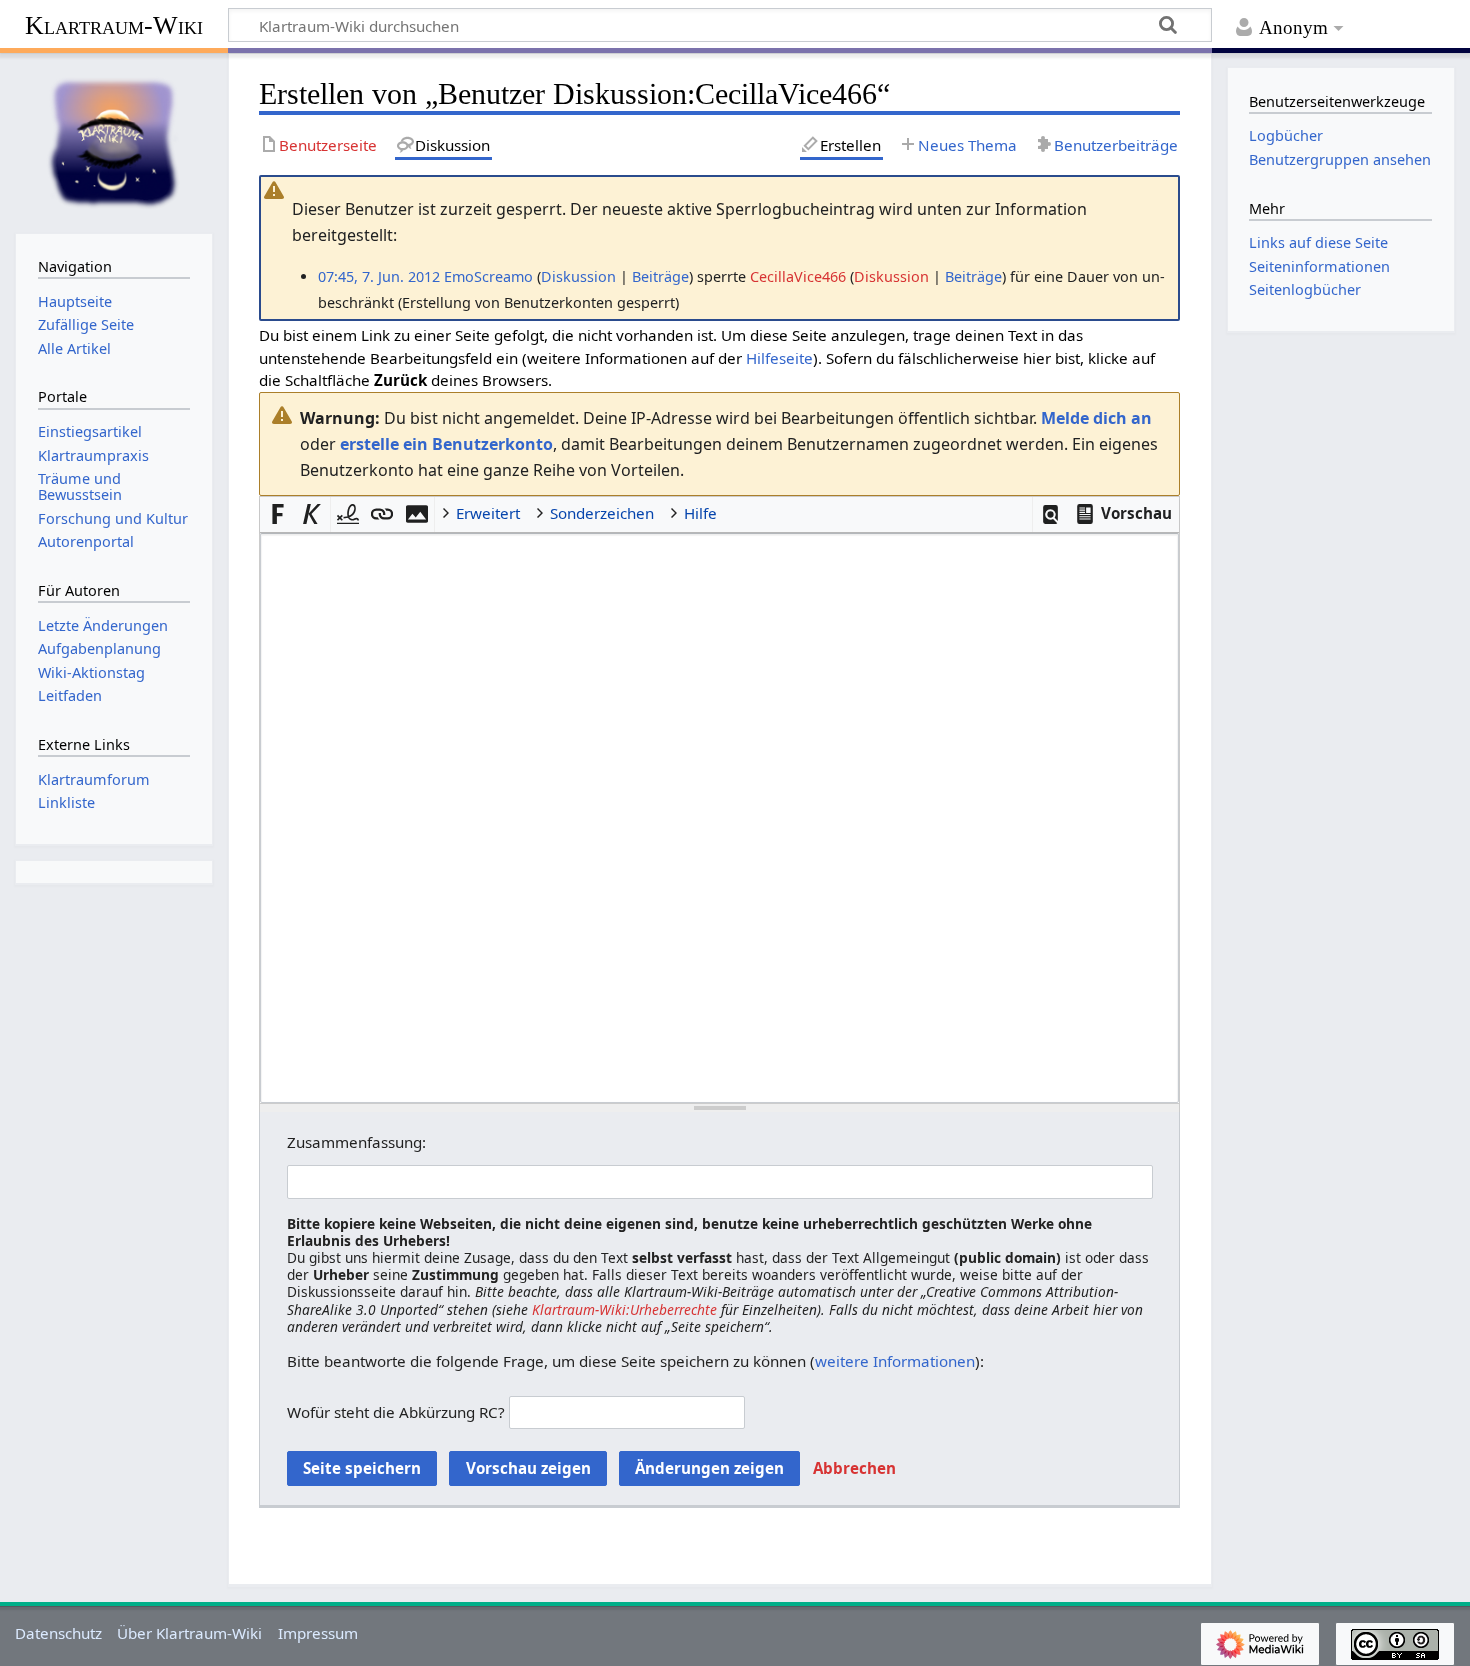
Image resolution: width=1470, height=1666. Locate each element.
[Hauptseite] (114, 141)
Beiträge (660, 276)
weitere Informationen (895, 1361)
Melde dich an (1096, 418)
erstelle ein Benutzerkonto (446, 444)
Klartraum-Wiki (114, 25)
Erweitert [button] (488, 513)
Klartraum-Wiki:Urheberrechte (624, 1309)
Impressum (318, 1633)
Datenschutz (58, 1633)
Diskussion (578, 276)
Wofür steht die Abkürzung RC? (396, 1412)
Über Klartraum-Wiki (189, 1633)
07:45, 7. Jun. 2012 (379, 276)
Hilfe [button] (700, 513)
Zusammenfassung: (356, 1142)
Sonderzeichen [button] (602, 513)
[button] (1050, 514)
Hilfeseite (779, 358)
